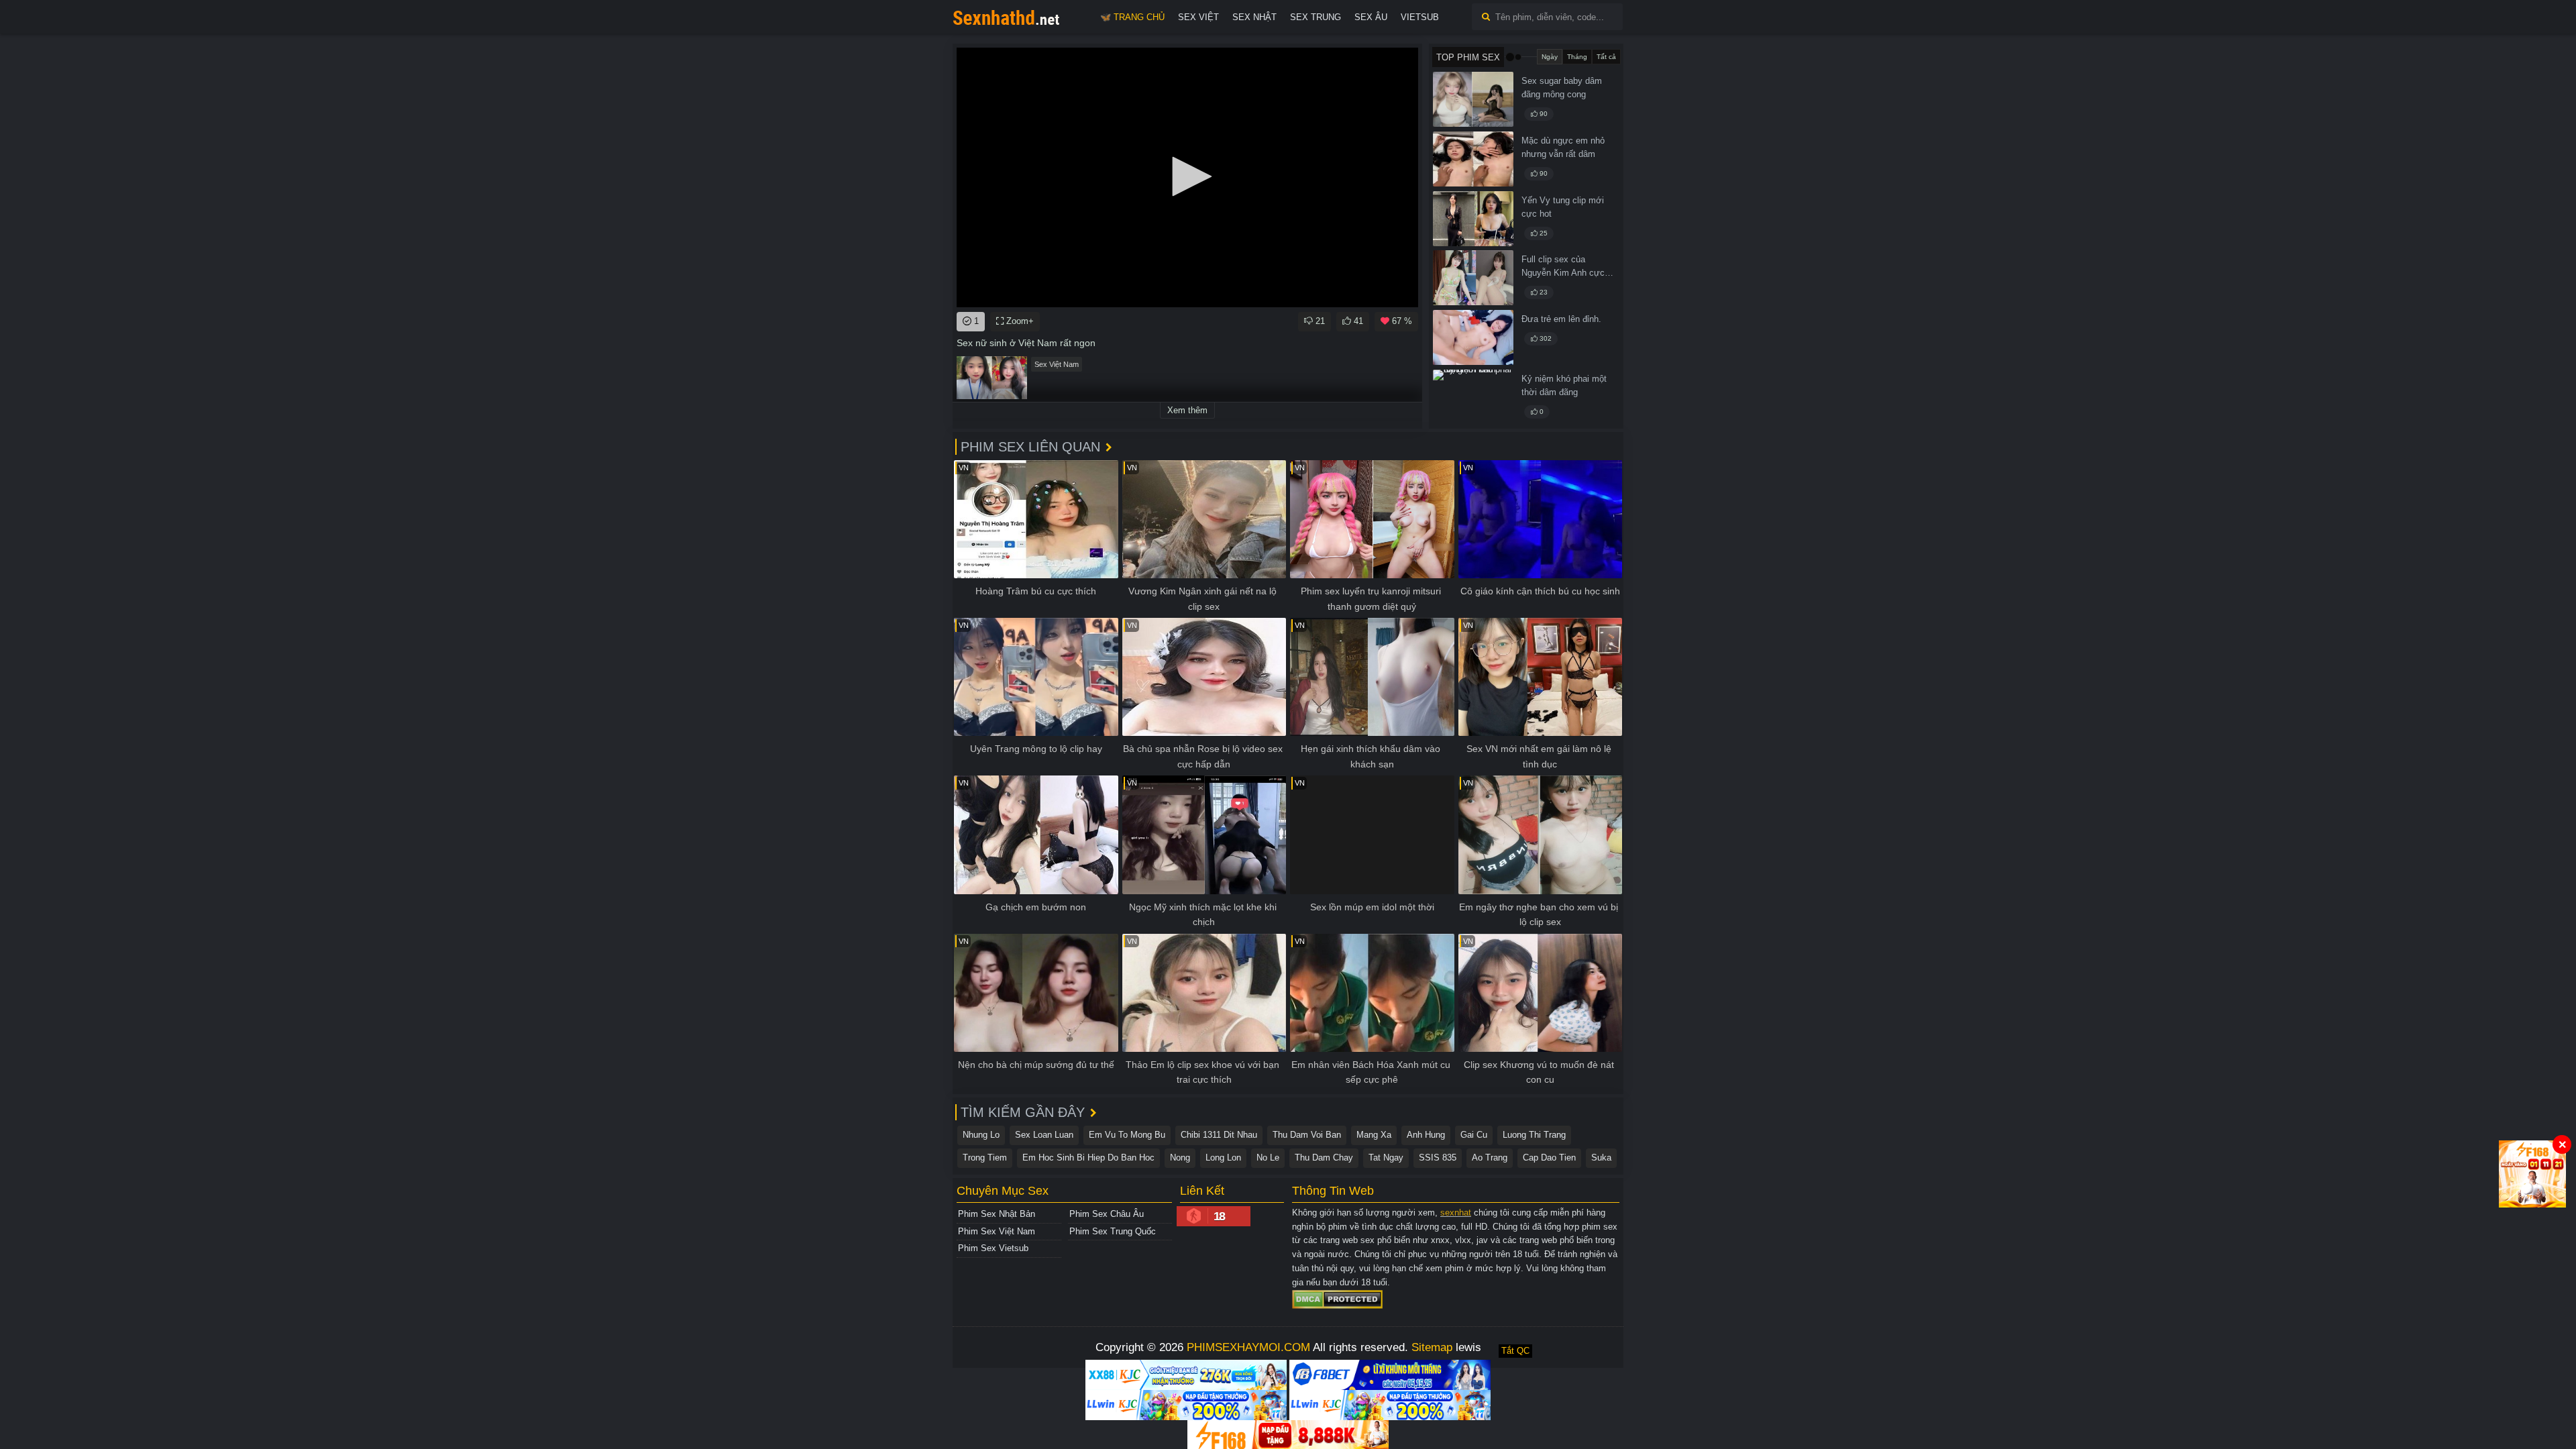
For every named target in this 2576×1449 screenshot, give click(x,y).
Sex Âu (1371, 17)
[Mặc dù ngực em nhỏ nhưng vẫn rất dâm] (1473, 159)
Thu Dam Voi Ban (1307, 1135)
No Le (1268, 1158)
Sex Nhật (1254, 17)
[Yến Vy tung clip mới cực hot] (1473, 219)
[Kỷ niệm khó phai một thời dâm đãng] (1473, 397)
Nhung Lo (981, 1135)
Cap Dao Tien (1549, 1158)
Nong (1180, 1158)
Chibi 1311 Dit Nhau (1219, 1135)
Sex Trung (1316, 17)
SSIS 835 (1438, 1158)
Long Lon (1223, 1158)
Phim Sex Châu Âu (1107, 1214)
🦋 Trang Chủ (1132, 17)
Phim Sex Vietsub (993, 1248)
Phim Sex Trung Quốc (1113, 1231)
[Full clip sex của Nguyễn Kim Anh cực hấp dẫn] (1473, 278)
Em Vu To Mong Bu (1127, 1135)
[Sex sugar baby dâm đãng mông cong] (1473, 99)
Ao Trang (1490, 1158)
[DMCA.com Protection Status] (1337, 1299)
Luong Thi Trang (1534, 1135)
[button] (1187, 176)
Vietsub (1420, 17)
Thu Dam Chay (1324, 1158)
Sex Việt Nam (1057, 364)
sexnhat (1456, 1213)
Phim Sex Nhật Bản (997, 1214)
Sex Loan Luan (1044, 1135)
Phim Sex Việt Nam (997, 1231)
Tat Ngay (1386, 1158)
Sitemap (1432, 1347)
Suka (1601, 1158)
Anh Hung (1426, 1135)
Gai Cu (1474, 1135)
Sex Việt (1198, 17)
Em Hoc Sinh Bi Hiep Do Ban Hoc (1088, 1158)
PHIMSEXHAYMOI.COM (1248, 1347)
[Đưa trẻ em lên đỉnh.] (1473, 337)
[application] (1187, 177)
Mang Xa (1374, 1135)
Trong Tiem (985, 1158)
